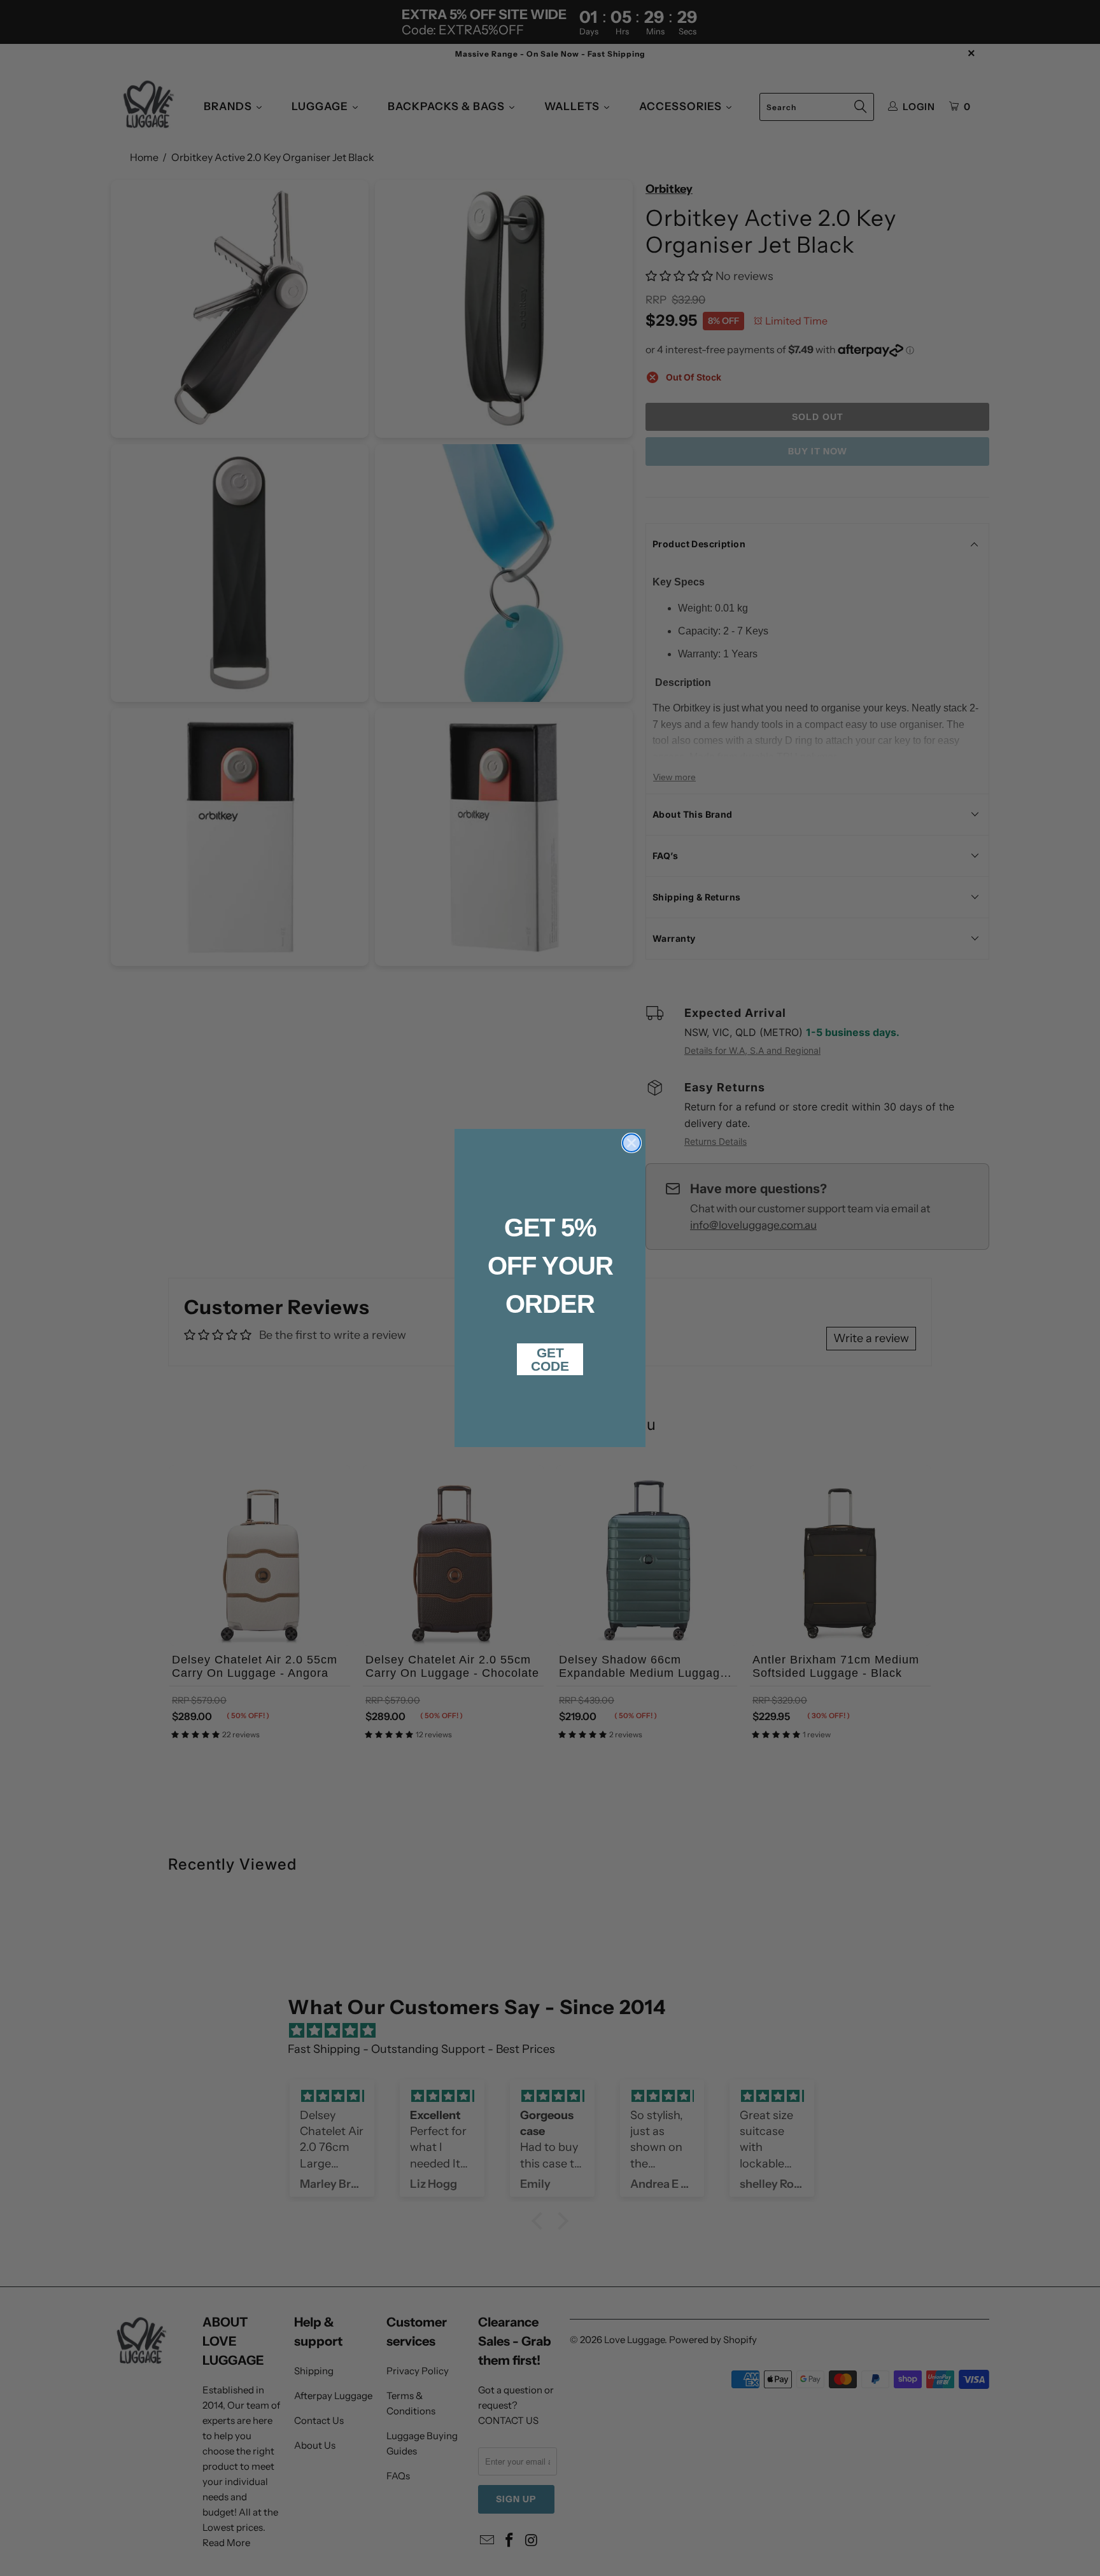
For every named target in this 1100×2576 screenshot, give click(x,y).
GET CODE (550, 1359)
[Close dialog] (631, 1143)
